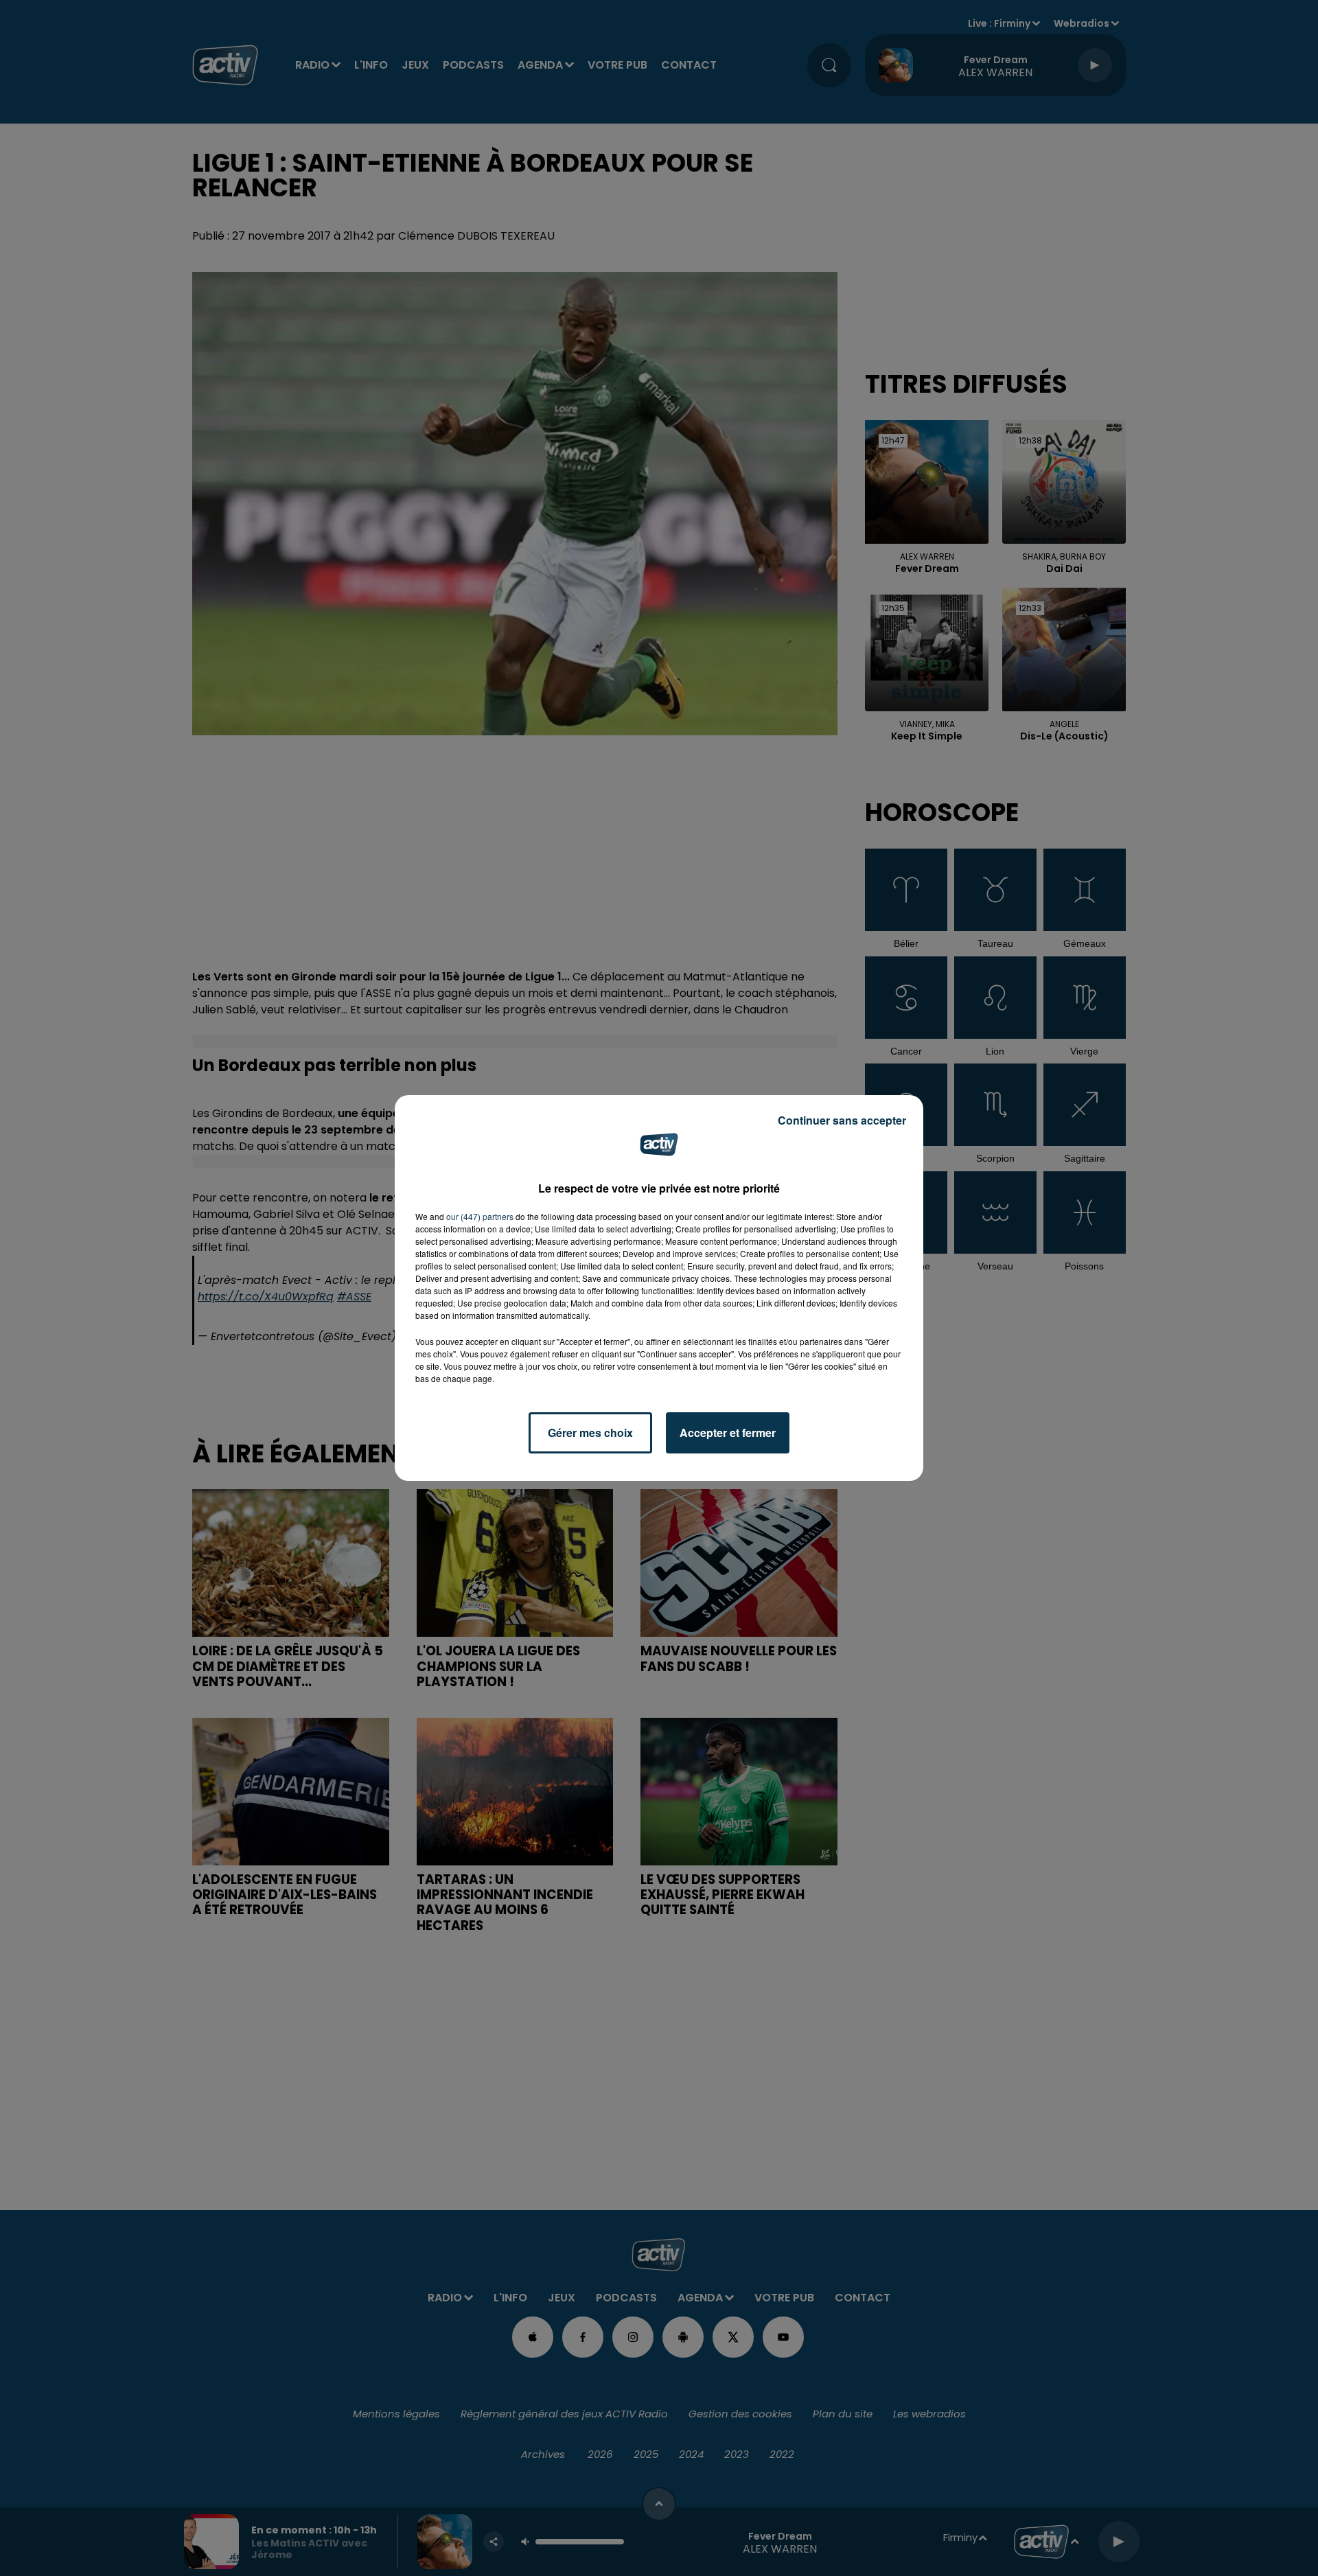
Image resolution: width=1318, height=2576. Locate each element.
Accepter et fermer (728, 1433)
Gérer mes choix (590, 1433)
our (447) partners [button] (480, 1216)
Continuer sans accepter (842, 1120)
